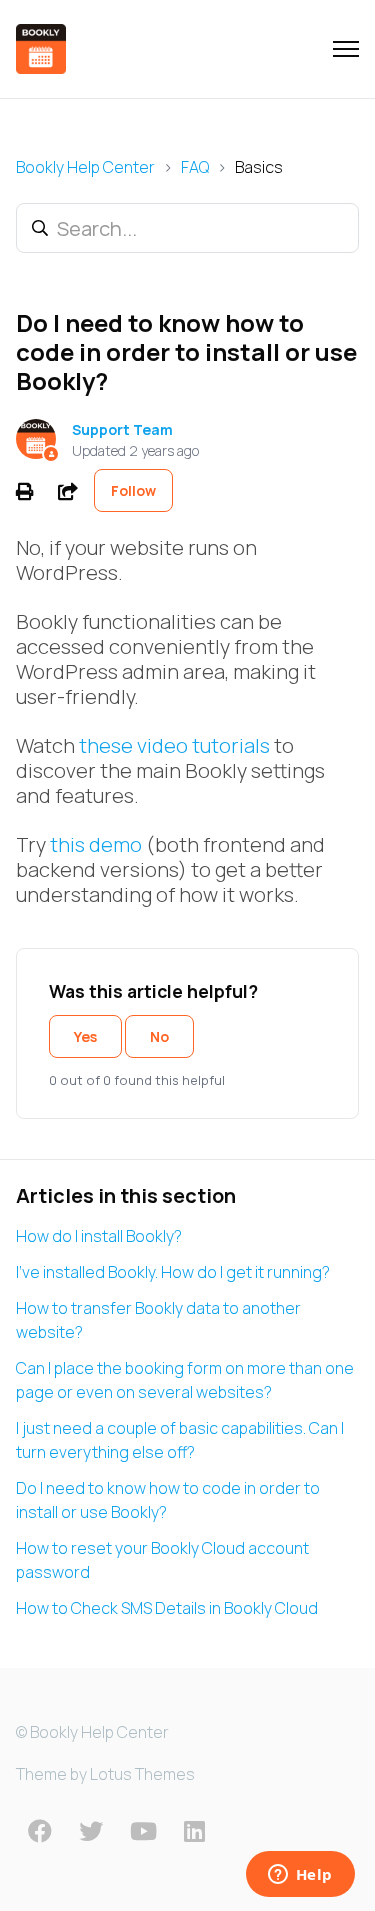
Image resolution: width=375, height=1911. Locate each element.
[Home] (41, 49)
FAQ (195, 167)
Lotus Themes (142, 1774)
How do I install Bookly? (99, 1236)
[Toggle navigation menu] (346, 49)
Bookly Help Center (85, 167)
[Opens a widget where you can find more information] (300, 1876)
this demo (96, 844)
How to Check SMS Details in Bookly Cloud (167, 1608)
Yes (85, 1036)
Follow (133, 490)
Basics (259, 167)
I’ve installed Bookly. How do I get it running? (173, 1272)
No (159, 1036)
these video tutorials (174, 745)
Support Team (122, 429)
